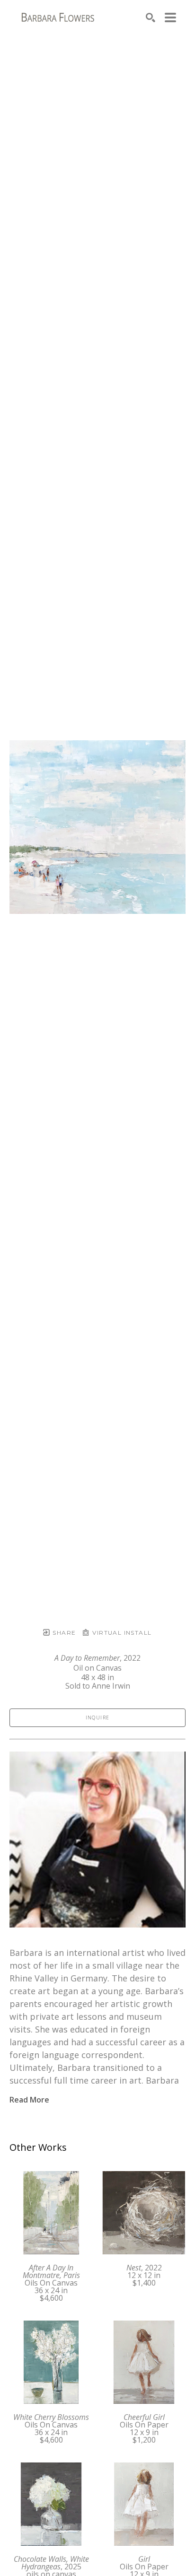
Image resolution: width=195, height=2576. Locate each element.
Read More (29, 2100)
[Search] (151, 18)
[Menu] (170, 18)
